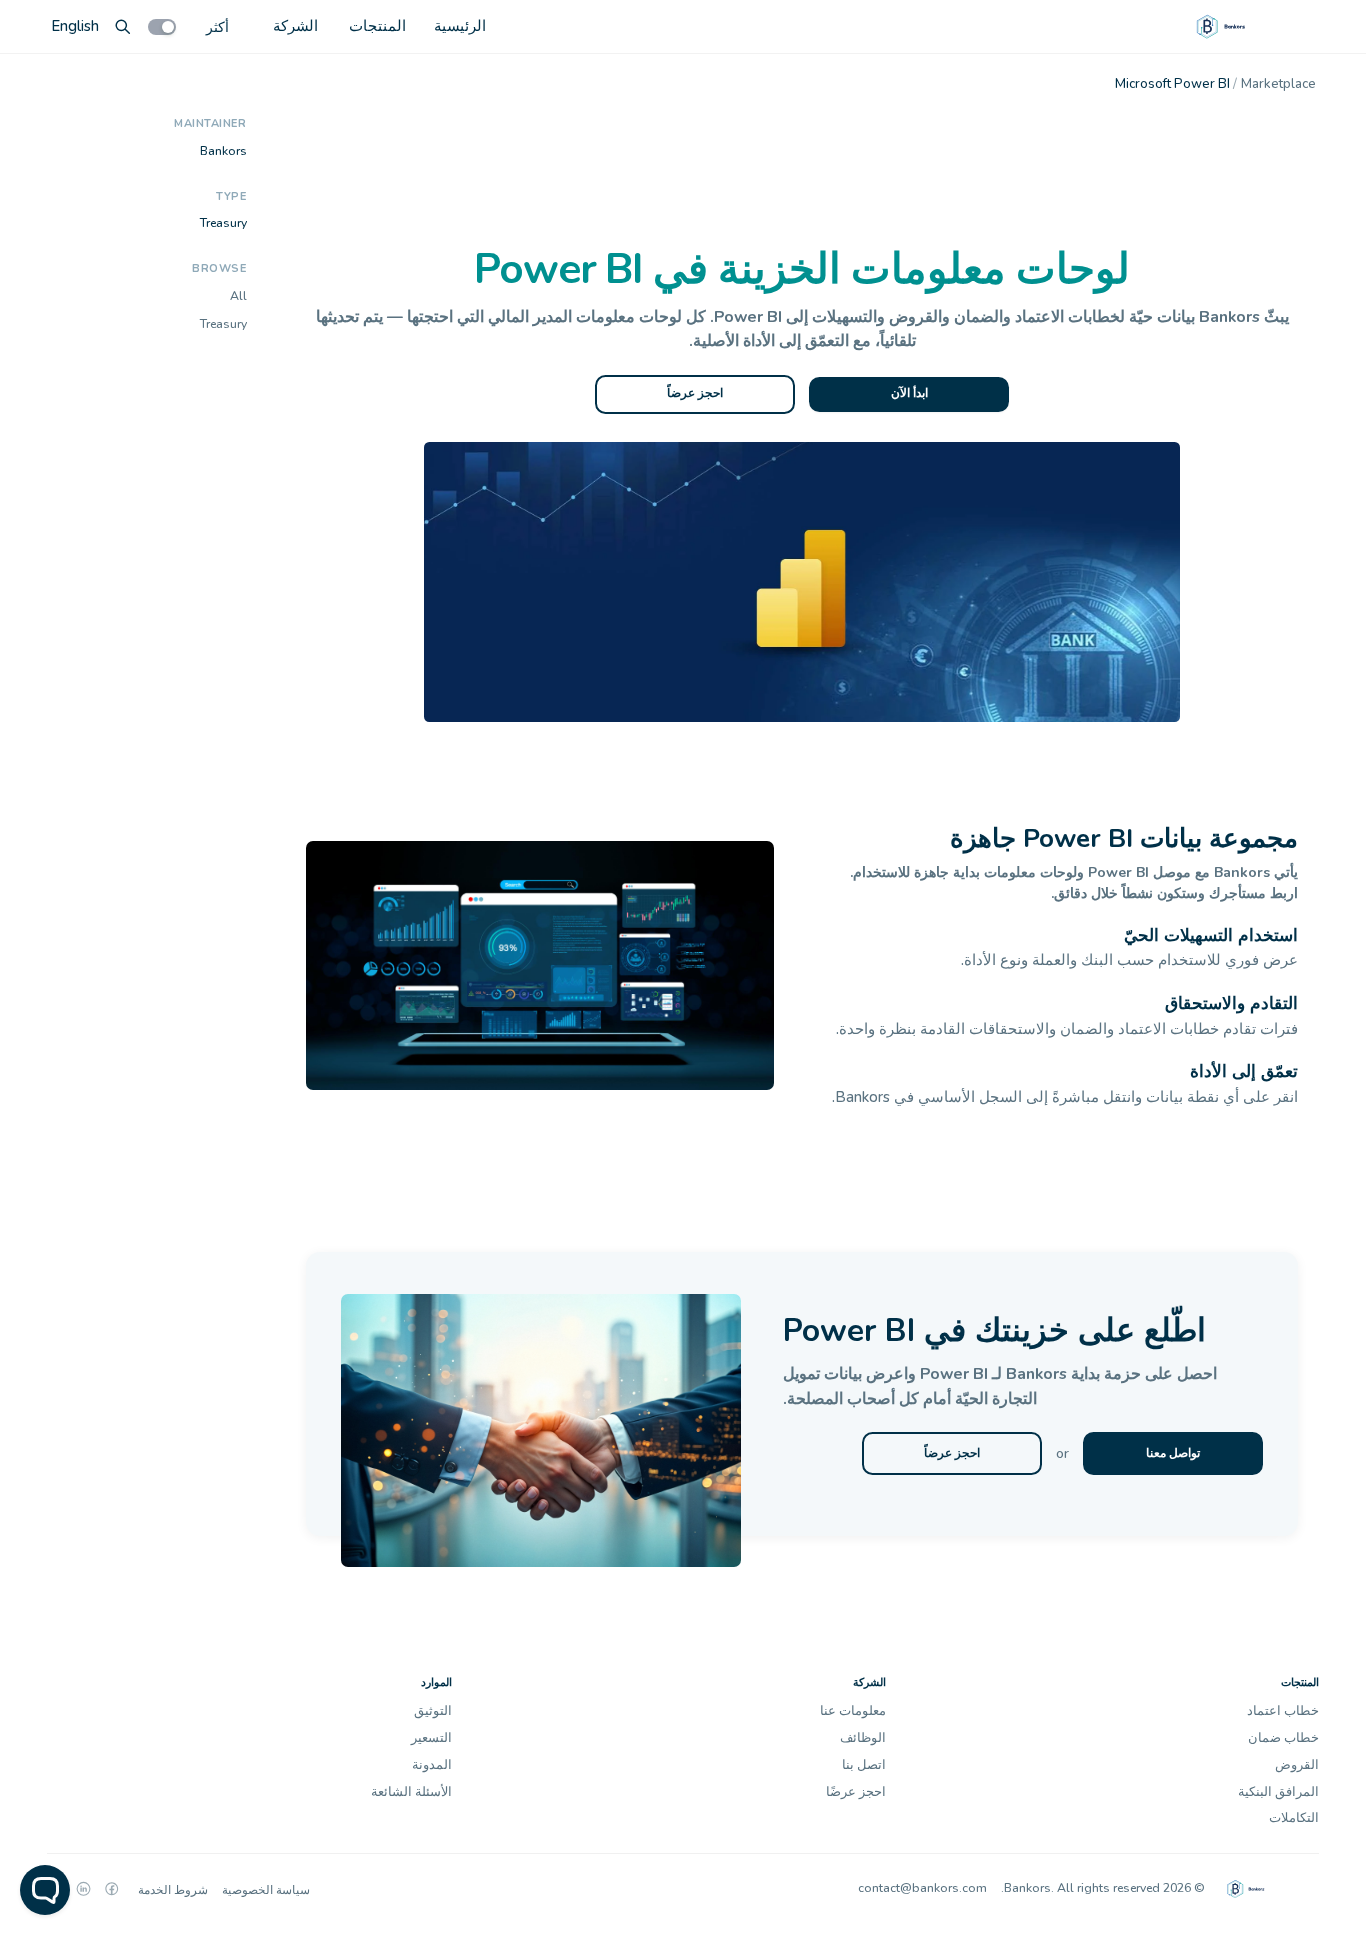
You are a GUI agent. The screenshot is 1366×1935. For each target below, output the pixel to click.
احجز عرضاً (695, 393)
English (75, 26)
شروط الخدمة (173, 1890)
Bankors (223, 150)
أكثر (217, 26)
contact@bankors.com (922, 1888)
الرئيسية (460, 26)
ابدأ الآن (909, 393)
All (238, 296)
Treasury (223, 223)
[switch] (162, 27)
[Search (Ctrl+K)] (123, 27)
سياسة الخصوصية (266, 1890)
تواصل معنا (1173, 1453)
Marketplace (1278, 84)
